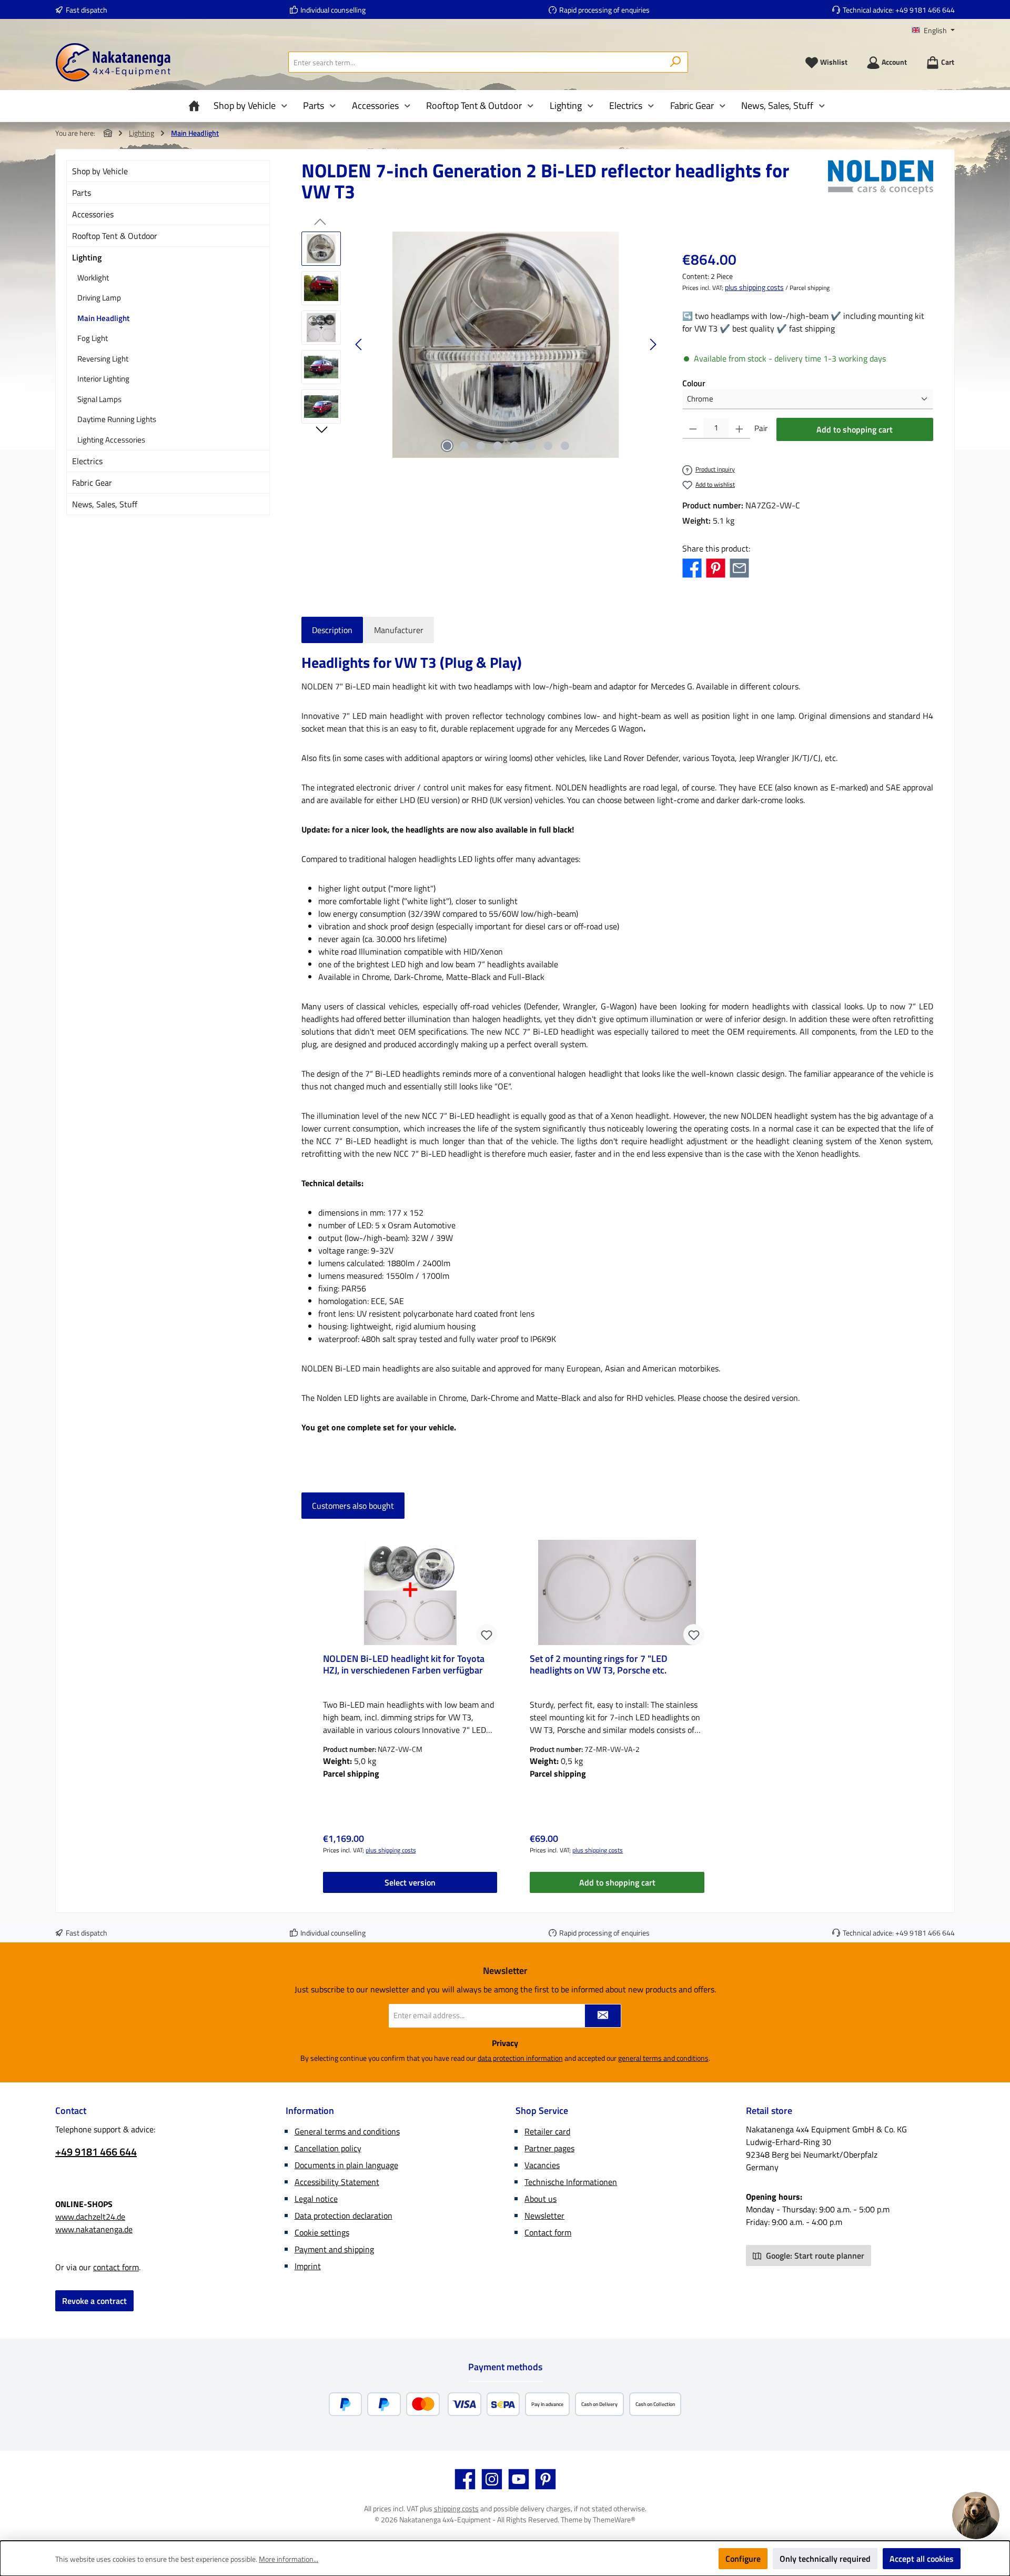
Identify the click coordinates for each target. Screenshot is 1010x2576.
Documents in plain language (346, 2165)
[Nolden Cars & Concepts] (881, 185)
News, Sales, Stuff (105, 504)
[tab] (332, 630)
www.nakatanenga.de (94, 2229)
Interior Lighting (103, 379)
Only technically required (825, 2559)
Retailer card (547, 2131)
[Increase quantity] (739, 428)
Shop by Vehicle (100, 171)
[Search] (676, 62)
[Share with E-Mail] (739, 567)
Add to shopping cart (855, 429)
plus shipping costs (754, 287)
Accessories (93, 214)
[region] (481, 345)
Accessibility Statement (337, 2182)
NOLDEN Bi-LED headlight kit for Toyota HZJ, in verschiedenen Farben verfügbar (404, 1665)
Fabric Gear (92, 483)
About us (541, 2199)
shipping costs (456, 2508)
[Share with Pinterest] (716, 567)
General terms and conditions (347, 2131)
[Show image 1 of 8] (447, 446)
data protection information (520, 2058)
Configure (743, 2559)
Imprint (308, 2266)
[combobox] (476, 62)
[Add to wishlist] (487, 1635)
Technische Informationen (571, 2182)
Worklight (93, 278)
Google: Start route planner (814, 2256)
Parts (82, 193)
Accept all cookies (922, 2559)
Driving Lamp (99, 298)
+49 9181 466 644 (925, 10)
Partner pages (549, 2148)
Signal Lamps (99, 399)
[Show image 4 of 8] (498, 446)
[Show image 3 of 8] (481, 446)
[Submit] (603, 2016)
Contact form (548, 2232)
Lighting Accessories (111, 440)
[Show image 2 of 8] (464, 446)
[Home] (197, 106)
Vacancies (542, 2165)
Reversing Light (103, 359)
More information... (289, 2559)
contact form (116, 2267)
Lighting (87, 257)
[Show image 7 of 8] (548, 446)
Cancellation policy (328, 2148)
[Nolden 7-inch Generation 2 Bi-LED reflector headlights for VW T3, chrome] (506, 345)
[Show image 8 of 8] (565, 446)
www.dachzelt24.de (90, 2217)
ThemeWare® (614, 2519)
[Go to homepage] (113, 62)
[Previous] (359, 344)
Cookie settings (322, 2232)
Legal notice (316, 2199)
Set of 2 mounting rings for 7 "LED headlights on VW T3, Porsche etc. (599, 1665)
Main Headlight (103, 318)
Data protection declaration (344, 2216)
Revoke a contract (94, 2301)
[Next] (653, 344)
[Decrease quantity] (693, 428)
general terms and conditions (663, 2058)
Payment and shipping (334, 2249)
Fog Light (93, 338)
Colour (694, 383)
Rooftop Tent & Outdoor (115, 236)
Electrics (87, 461)
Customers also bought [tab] (353, 1506)
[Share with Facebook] (692, 567)
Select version (410, 1882)
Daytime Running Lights (117, 419)
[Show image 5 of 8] (514, 446)
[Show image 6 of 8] (531, 446)
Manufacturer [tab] (399, 630)
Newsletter (544, 2216)
